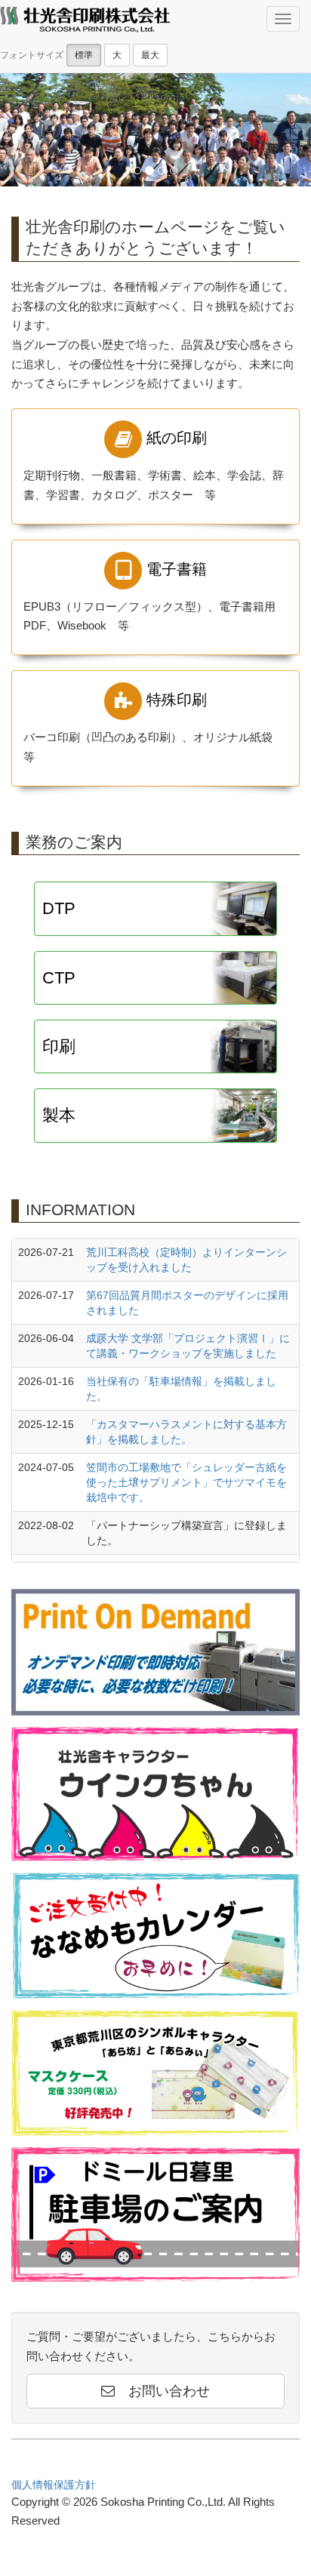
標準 (84, 55)
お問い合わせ (162, 2391)
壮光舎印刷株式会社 (85, 21)
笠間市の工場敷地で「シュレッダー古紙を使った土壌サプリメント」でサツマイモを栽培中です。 (186, 1482)
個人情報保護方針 (54, 2485)
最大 (150, 55)
